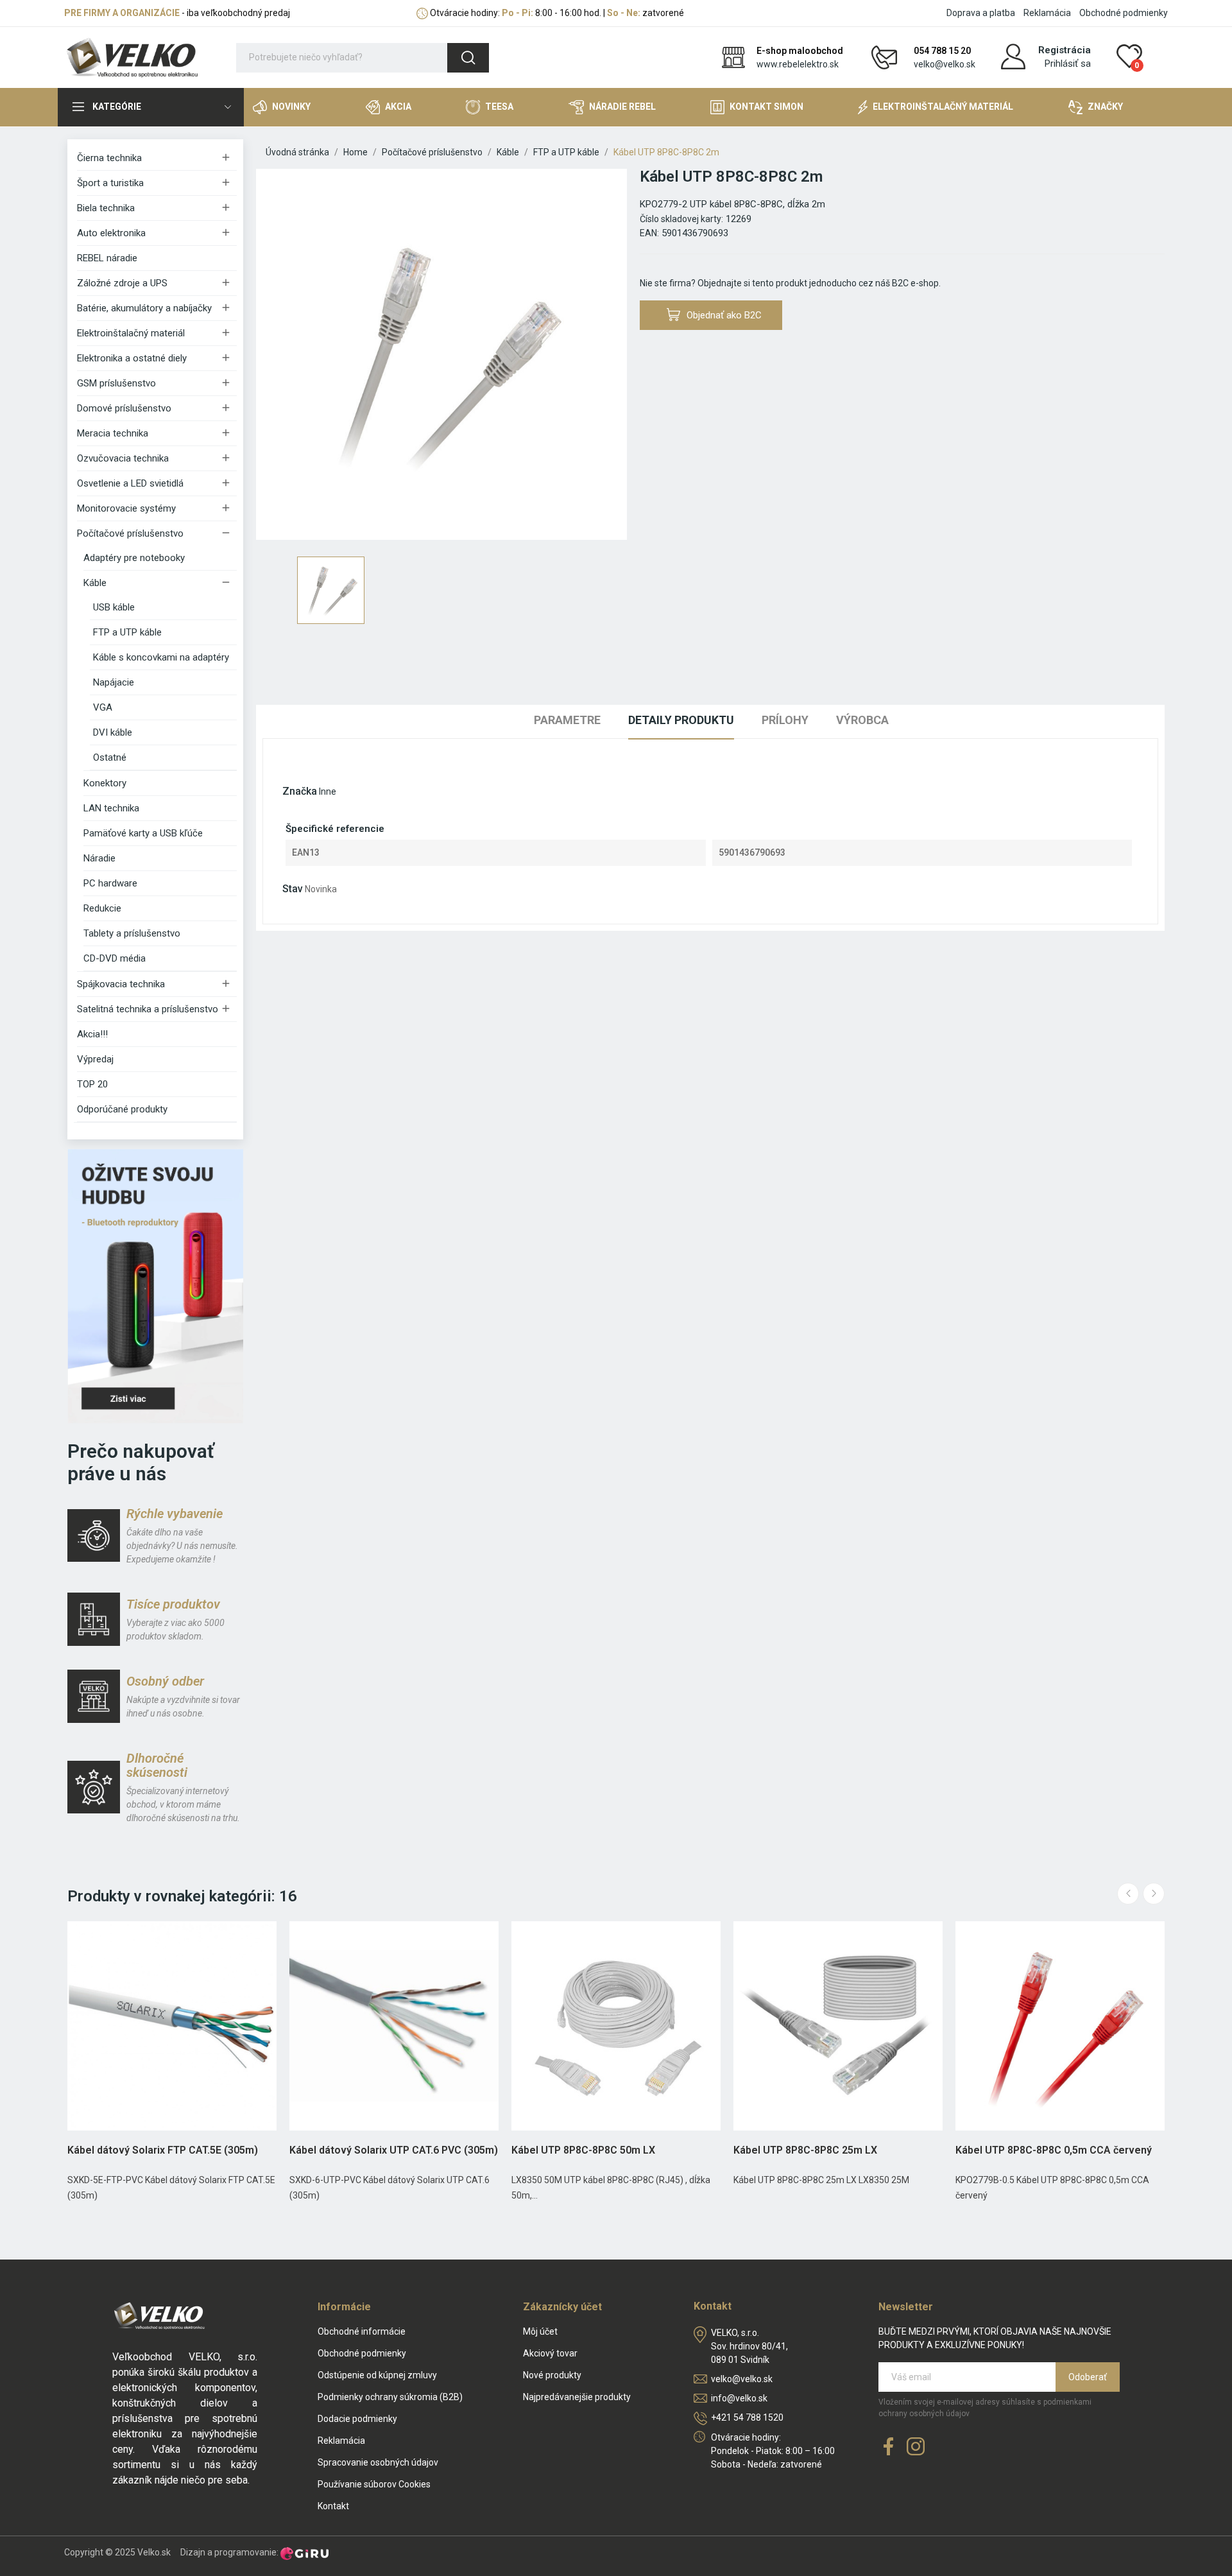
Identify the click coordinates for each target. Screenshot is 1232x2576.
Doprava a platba (981, 13)
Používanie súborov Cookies (374, 2484)
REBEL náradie (107, 258)
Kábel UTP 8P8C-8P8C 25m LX (805, 2150)
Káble (95, 583)
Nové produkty (552, 2375)
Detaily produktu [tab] (681, 720)
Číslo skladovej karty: (681, 219)
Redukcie (102, 908)
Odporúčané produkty (122, 1109)
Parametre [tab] (567, 720)
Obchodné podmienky (1124, 13)
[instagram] (916, 2447)
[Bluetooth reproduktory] (155, 1286)
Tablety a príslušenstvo (132, 933)
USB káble (114, 607)
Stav (293, 889)
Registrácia (1065, 50)
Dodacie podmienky (357, 2419)
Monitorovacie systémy (126, 508)
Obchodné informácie (362, 2331)
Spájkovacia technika (121, 984)
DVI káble (113, 732)
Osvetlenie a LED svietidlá (130, 483)
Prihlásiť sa (1068, 64)
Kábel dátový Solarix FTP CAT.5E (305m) (163, 2150)
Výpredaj (95, 1059)
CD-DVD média (115, 958)
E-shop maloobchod (800, 51)
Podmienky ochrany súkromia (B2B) (390, 2397)
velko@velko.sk (945, 64)
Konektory (105, 783)
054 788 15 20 (942, 51)
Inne (328, 791)
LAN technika (111, 808)
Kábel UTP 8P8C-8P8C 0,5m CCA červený (1054, 2150)
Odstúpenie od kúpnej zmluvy (377, 2375)
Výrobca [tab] (862, 720)
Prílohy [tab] (785, 720)
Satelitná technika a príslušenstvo (148, 1009)
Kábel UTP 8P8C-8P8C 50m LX (583, 2150)
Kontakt (333, 2506)
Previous (1128, 1894)
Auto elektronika (111, 233)
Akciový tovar (550, 2353)
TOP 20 (92, 1084)
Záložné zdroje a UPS (122, 283)
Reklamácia (1047, 13)
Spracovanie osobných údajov (378, 2462)
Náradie (99, 858)
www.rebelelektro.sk (798, 64)
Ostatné (110, 757)
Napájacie (114, 682)
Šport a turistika (110, 183)
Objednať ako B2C (724, 315)
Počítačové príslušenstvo (130, 533)
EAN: (649, 233)
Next (1154, 1894)
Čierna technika (109, 158)
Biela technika (106, 208)
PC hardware (110, 883)
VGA (103, 707)
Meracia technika (113, 433)
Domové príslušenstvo (124, 408)
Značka (300, 791)
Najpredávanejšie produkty (577, 2397)
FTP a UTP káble (127, 632)
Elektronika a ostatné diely (132, 358)
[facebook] (889, 2447)
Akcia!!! (92, 1034)
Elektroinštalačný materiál (131, 333)
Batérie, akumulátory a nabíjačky (144, 308)
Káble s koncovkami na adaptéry (161, 657)
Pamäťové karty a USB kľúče (143, 833)
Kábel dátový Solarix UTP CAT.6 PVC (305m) (394, 2150)
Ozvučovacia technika (123, 458)
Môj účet (540, 2331)
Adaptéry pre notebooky (134, 558)
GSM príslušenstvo (116, 383)
